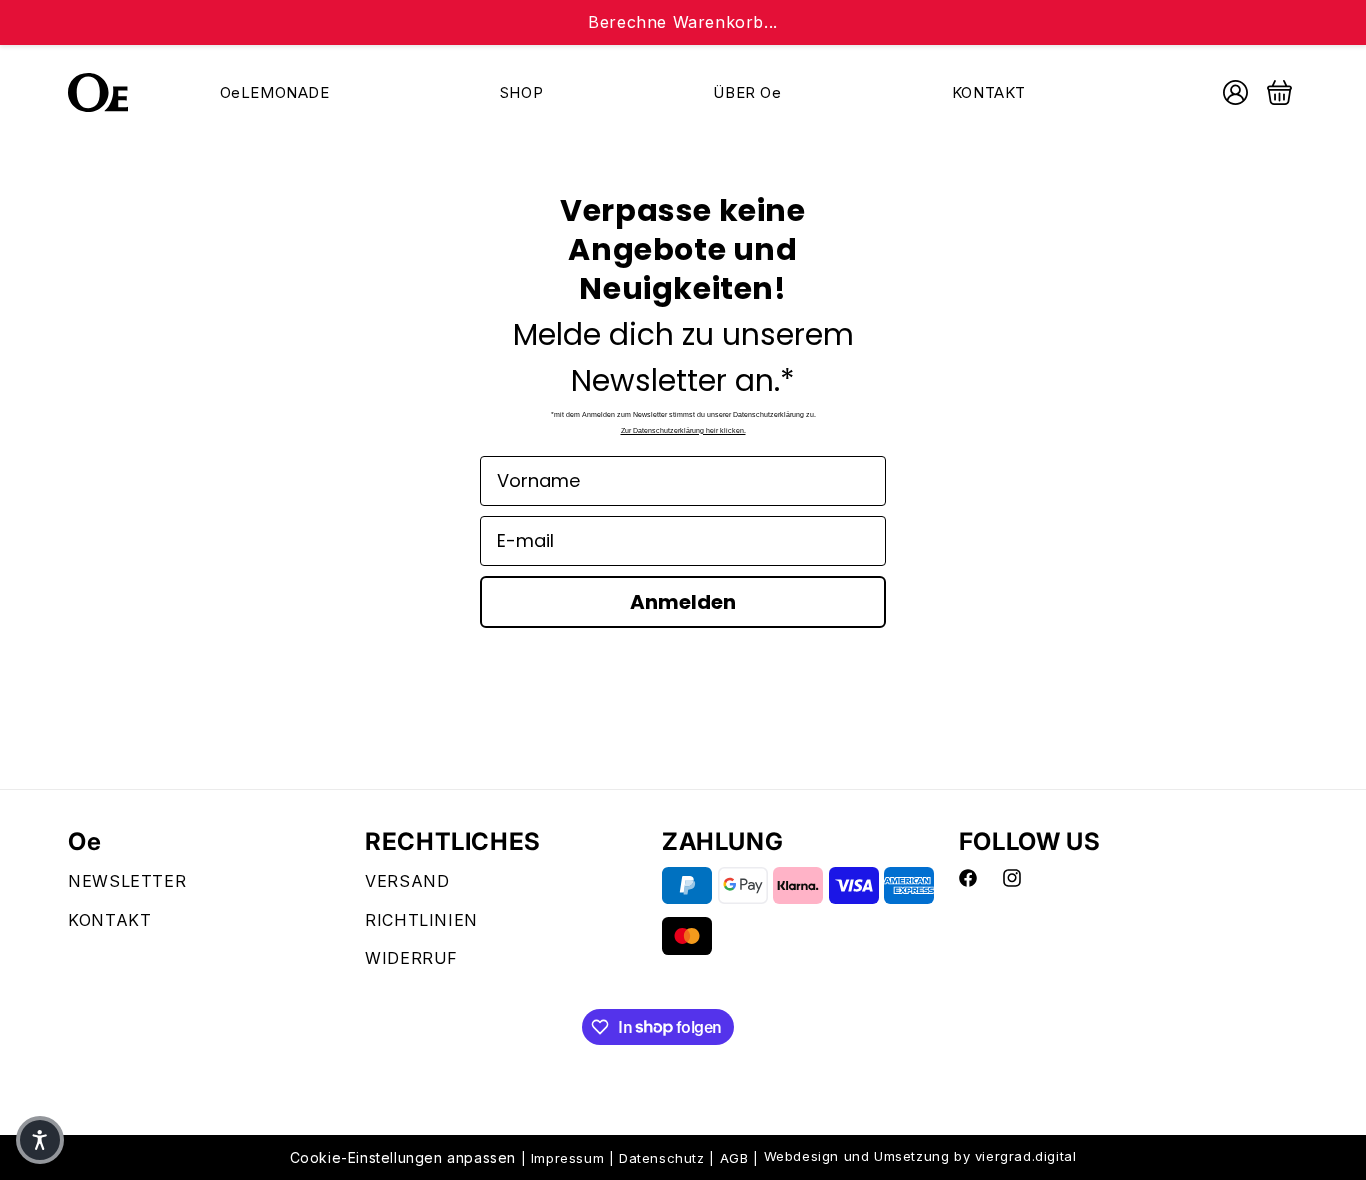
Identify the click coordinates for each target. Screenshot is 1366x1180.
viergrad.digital (1026, 1156)
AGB (734, 1158)
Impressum (567, 1158)
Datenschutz (662, 1158)
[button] (40, 1140)
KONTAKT (109, 920)
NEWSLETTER (127, 881)
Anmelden (683, 602)
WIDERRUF (411, 959)
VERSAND (407, 881)
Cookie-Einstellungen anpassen (403, 1157)
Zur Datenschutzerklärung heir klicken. (683, 430)
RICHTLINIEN (421, 920)
